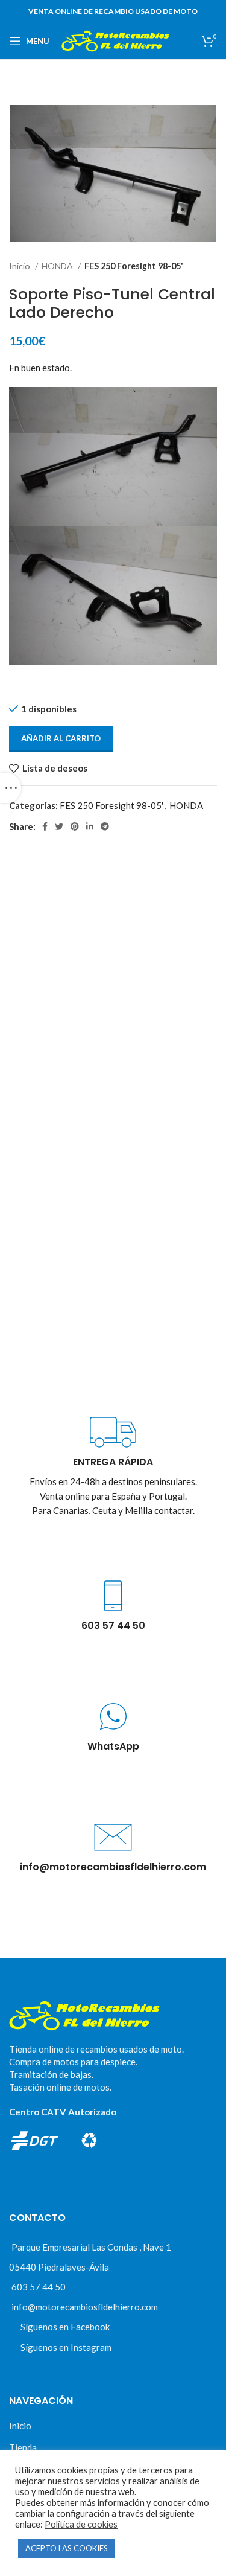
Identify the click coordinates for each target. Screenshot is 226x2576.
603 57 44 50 (39, 2287)
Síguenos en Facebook (65, 2327)
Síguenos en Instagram (66, 2347)
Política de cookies (81, 2524)
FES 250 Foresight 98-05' (134, 266)
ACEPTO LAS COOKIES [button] (67, 2548)
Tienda (23, 2447)
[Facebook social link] (45, 826)
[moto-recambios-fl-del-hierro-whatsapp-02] (113, 1717)
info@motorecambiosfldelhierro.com (85, 2307)
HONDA (58, 266)
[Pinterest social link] (75, 826)
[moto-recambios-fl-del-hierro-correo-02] (113, 1837)
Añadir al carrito (61, 738)
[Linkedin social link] (90, 826)
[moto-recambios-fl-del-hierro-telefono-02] (113, 1596)
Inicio (20, 266)
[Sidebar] (11, 788)
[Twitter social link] (59, 826)
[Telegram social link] (105, 826)
